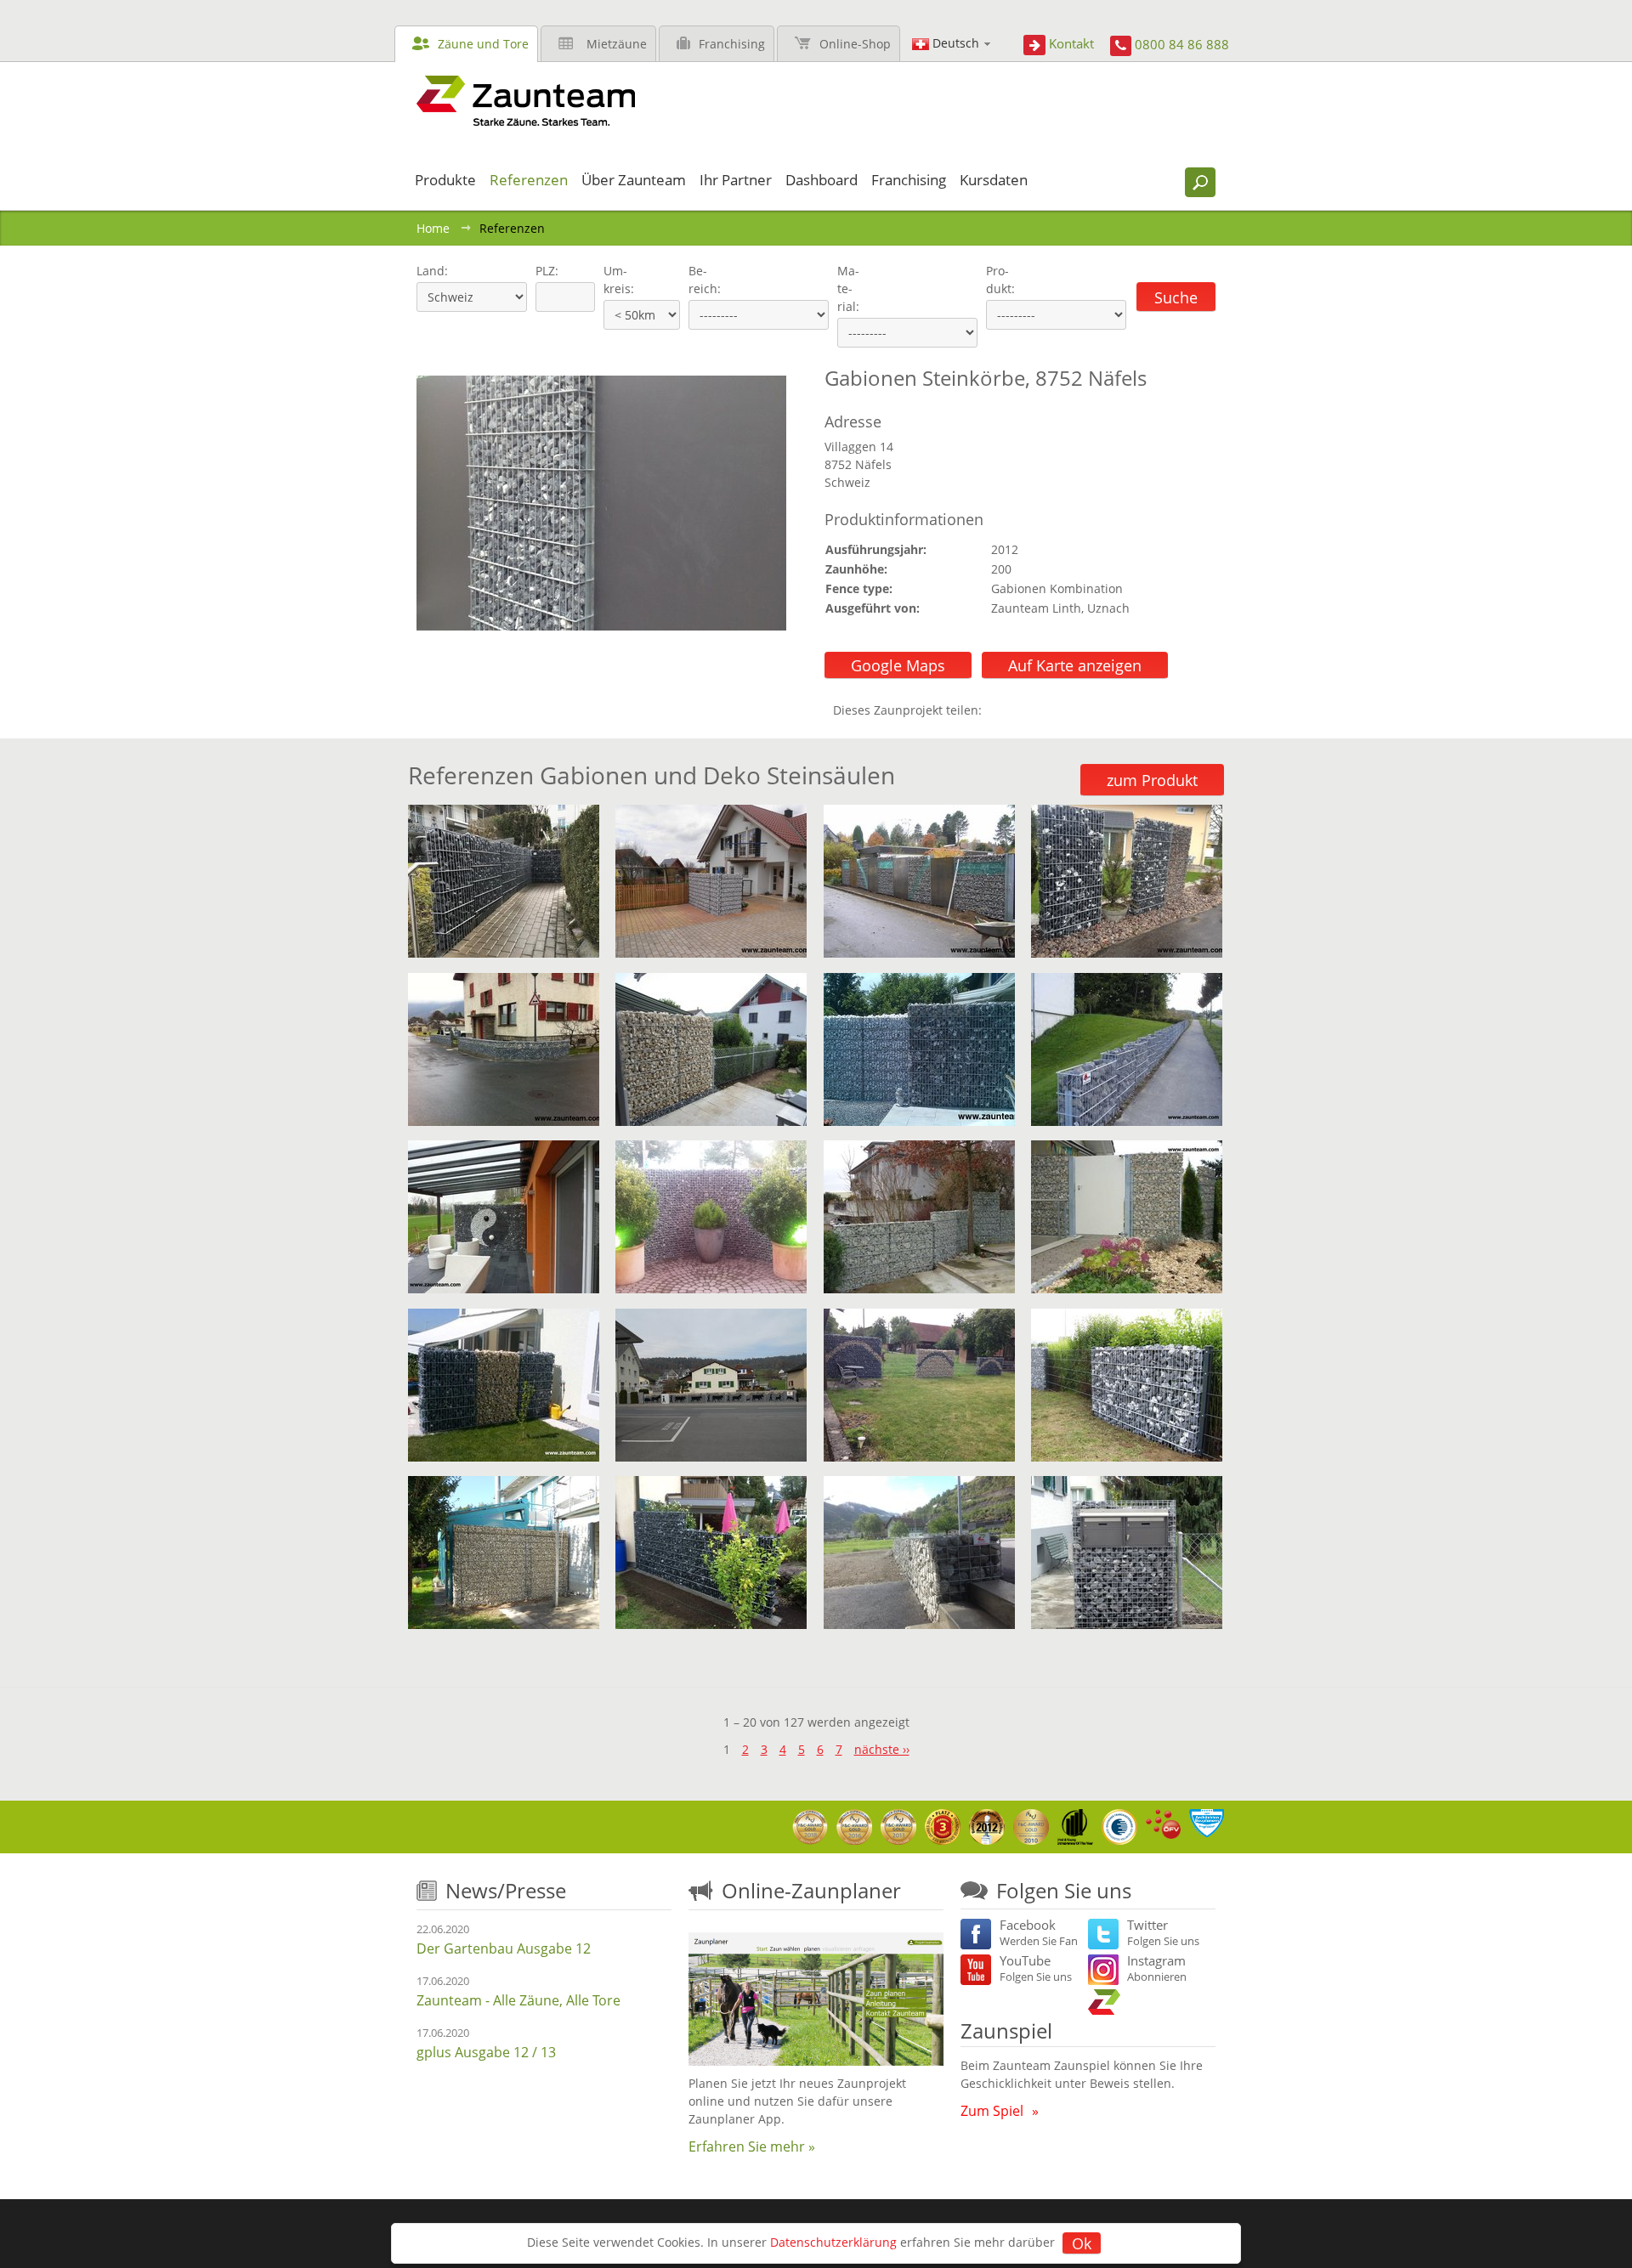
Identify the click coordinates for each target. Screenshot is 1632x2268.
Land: (431, 271)
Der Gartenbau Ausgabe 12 (504, 1948)
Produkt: (1000, 280)
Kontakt (1071, 43)
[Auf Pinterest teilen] (1019, 710)
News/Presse (506, 1890)
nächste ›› (882, 1749)
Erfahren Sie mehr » (752, 2146)
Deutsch (956, 43)
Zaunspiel (1006, 2030)
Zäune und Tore (483, 44)
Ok (1082, 2243)
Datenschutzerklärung (833, 2242)
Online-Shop (855, 44)
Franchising (732, 44)
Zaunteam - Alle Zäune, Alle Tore (518, 2000)
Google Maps (898, 665)
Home (433, 228)
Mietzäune (617, 44)
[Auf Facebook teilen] (999, 710)
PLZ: (543, 271)
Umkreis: (613, 280)
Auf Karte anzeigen (1075, 665)
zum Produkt (1152, 780)
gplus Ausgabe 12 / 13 (486, 2052)
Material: (848, 288)
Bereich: (705, 280)
